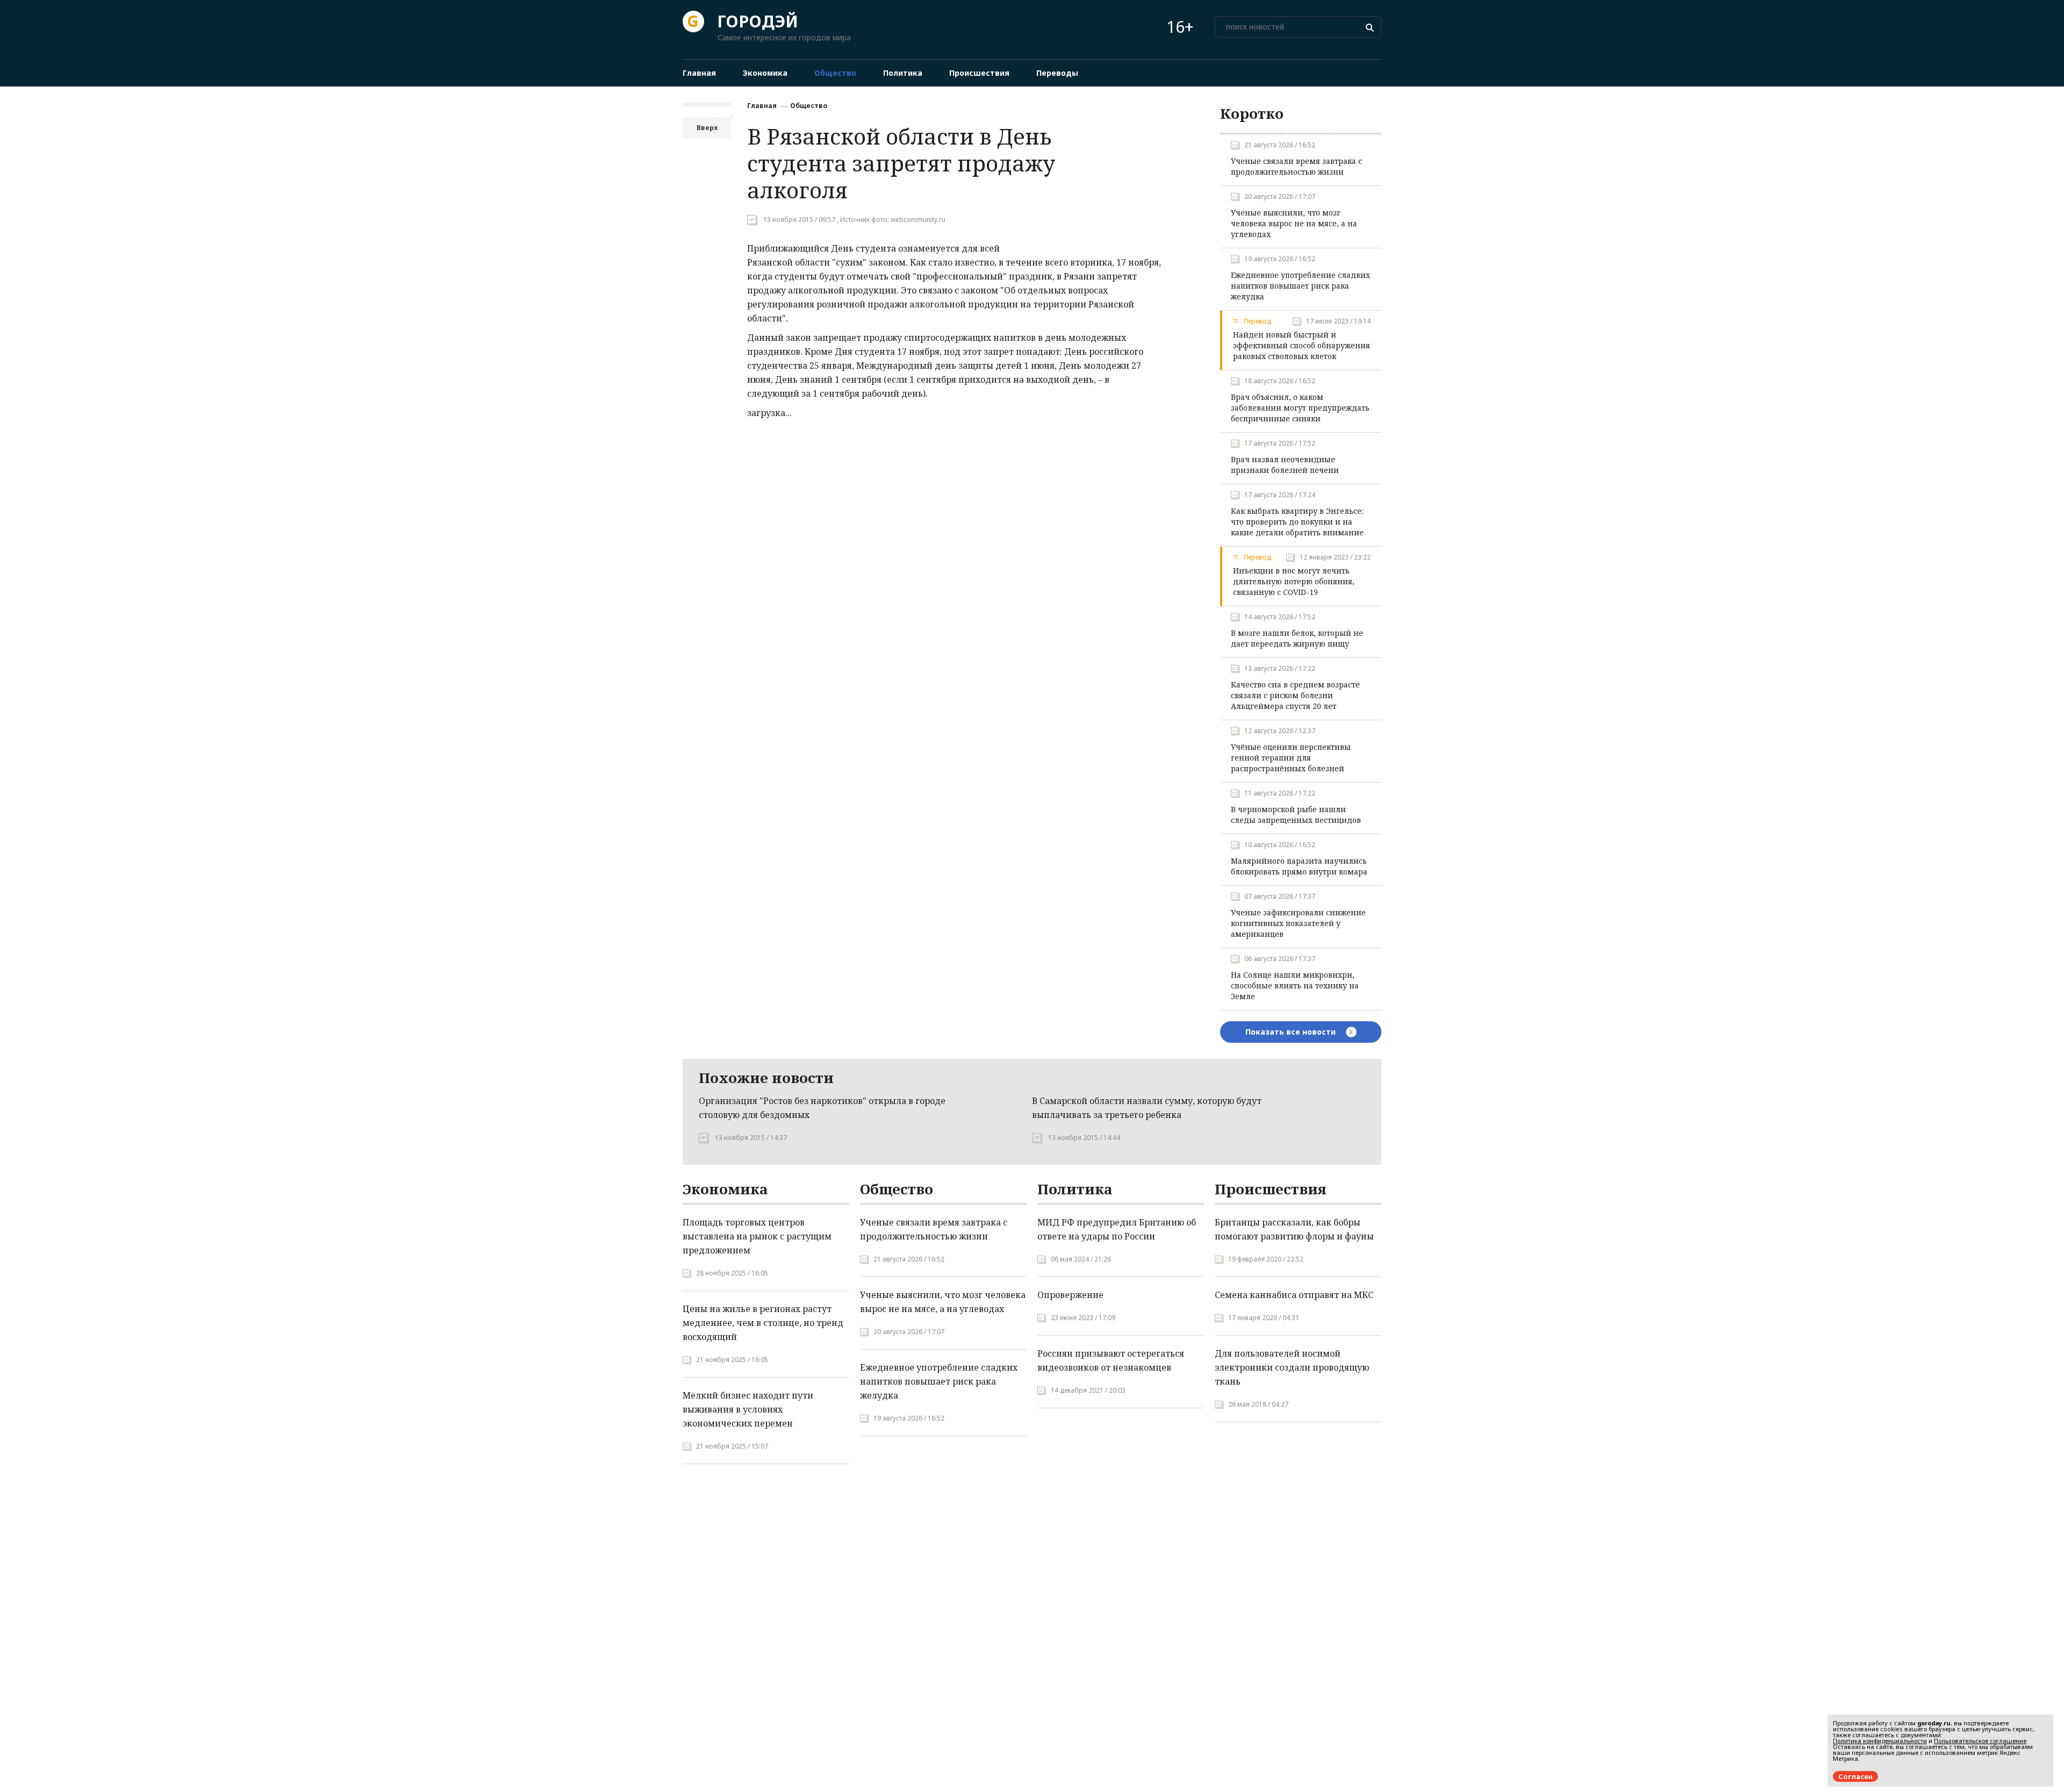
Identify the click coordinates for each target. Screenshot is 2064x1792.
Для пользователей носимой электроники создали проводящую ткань (1292, 1367)
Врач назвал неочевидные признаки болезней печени (1285, 465)
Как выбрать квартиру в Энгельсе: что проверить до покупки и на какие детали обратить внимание (1297, 522)
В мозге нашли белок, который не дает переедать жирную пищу (1297, 638)
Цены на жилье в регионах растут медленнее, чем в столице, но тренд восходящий (763, 1323)
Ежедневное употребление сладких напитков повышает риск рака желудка (1300, 286)
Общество (809, 106)
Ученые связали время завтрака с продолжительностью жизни (1296, 166)
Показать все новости (1292, 1032)
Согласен (1855, 1776)
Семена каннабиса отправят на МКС (1294, 1295)
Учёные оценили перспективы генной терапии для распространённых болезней (1291, 758)
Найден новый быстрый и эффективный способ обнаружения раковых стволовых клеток (1302, 345)
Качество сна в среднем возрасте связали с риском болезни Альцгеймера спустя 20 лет (1295, 695)
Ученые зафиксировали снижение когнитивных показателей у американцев (1298, 923)
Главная (762, 106)
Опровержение (1070, 1295)
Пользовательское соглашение (1980, 1741)
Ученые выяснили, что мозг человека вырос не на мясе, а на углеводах (1294, 223)
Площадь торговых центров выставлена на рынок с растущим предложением (757, 1236)
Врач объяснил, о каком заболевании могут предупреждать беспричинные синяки (1300, 408)
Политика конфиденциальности (1880, 1741)
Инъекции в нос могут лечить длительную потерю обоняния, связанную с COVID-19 (1294, 581)
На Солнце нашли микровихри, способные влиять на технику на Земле (1295, 985)
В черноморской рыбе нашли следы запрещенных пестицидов (1296, 815)
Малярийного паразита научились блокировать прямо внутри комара (1299, 866)
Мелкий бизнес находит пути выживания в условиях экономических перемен (748, 1409)
